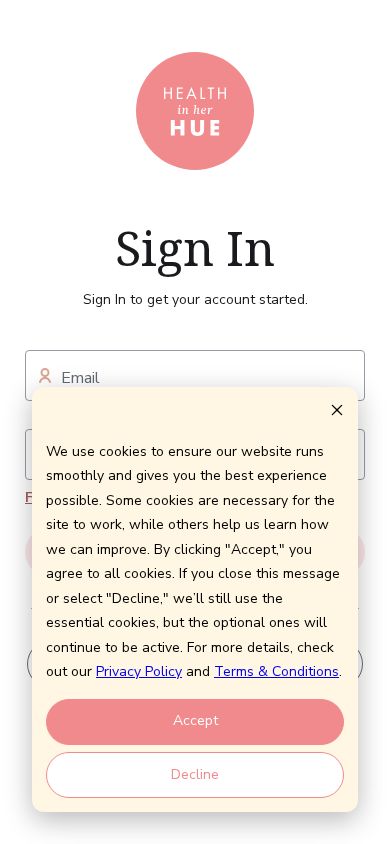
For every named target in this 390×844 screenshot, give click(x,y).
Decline (195, 774)
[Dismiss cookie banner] (337, 413)
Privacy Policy (139, 671)
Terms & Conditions (276, 671)
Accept (195, 720)
